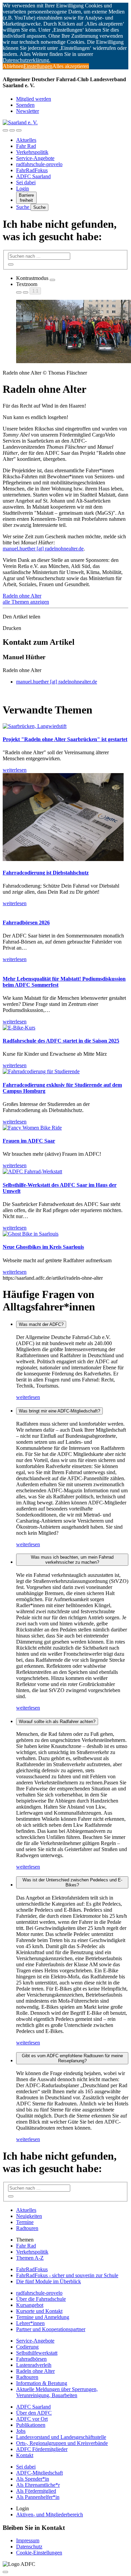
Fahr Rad (26, 146)
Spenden (25, 105)
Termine (25, 2222)
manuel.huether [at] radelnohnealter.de (43, 549)
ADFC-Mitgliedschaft (39, 2473)
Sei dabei (26, 182)
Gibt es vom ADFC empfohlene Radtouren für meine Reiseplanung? (72, 2058)
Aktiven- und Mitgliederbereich (50, 2515)
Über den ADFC (34, 2413)
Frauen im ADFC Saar (29, 1141)
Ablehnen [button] (13, 66)
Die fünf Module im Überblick (49, 2281)
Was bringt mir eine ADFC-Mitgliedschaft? (59, 1411)
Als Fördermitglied (36, 2491)
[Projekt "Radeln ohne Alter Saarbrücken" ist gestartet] (35, 726)
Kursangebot (30, 2305)
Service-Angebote (35, 158)
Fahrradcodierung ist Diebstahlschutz (46, 873)
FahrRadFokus (32, 170)
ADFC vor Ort (32, 2419)
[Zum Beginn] (5, 2572)
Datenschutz (29, 2547)
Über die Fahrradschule (41, 2299)
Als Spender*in (33, 2479)
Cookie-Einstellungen (39, 2553)
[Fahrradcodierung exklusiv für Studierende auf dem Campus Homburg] (41, 1071)
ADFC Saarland (33, 176)
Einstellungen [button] (38, 66)
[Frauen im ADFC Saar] (32, 1128)
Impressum (28, 2540)
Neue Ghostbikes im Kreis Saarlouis (43, 1247)
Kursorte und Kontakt (39, 2311)
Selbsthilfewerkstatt (37, 2353)
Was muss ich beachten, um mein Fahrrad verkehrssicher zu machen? (72, 1560)
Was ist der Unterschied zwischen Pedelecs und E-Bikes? (72, 1882)
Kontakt (25, 2455)
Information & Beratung (42, 2383)
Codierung (27, 2347)
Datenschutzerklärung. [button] (27, 60)
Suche (23, 207)
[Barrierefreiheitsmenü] (5, 130)
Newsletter (28, 111)
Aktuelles (26, 140)
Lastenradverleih (34, 2365)
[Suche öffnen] (12, 130)
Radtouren (27, 2228)
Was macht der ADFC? (41, 1324)
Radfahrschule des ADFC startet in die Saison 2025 (61, 1041)
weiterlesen (28, 1397)
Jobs (21, 2431)
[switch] (52, 280)
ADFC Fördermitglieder (42, 2449)
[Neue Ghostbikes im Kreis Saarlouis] (31, 1234)
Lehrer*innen (30, 2323)
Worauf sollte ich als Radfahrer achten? (57, 1722)
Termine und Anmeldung (43, 2317)
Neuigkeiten (29, 2216)
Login (23, 188)
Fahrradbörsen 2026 (26, 923)
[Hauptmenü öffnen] (19, 130)
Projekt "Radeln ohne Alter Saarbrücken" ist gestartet (65, 739)
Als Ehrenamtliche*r (38, 2485)
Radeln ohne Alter (22, 596)
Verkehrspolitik (32, 152)
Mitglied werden (34, 99)
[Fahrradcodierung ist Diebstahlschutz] (63, 859)
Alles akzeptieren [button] (71, 66)
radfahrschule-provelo (39, 164)
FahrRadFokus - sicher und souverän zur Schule (67, 2275)
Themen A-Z (30, 2258)
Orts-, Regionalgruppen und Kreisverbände (62, 2443)
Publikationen (31, 2425)
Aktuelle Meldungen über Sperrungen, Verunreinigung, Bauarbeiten (57, 2392)
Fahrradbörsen (31, 2359)
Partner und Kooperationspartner (51, 2329)
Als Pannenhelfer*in (38, 2497)
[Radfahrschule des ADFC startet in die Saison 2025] (19, 1028)
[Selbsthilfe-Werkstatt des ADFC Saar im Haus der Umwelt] (32, 1171)
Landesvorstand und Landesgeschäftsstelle (61, 2437)
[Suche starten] (11, 264)
